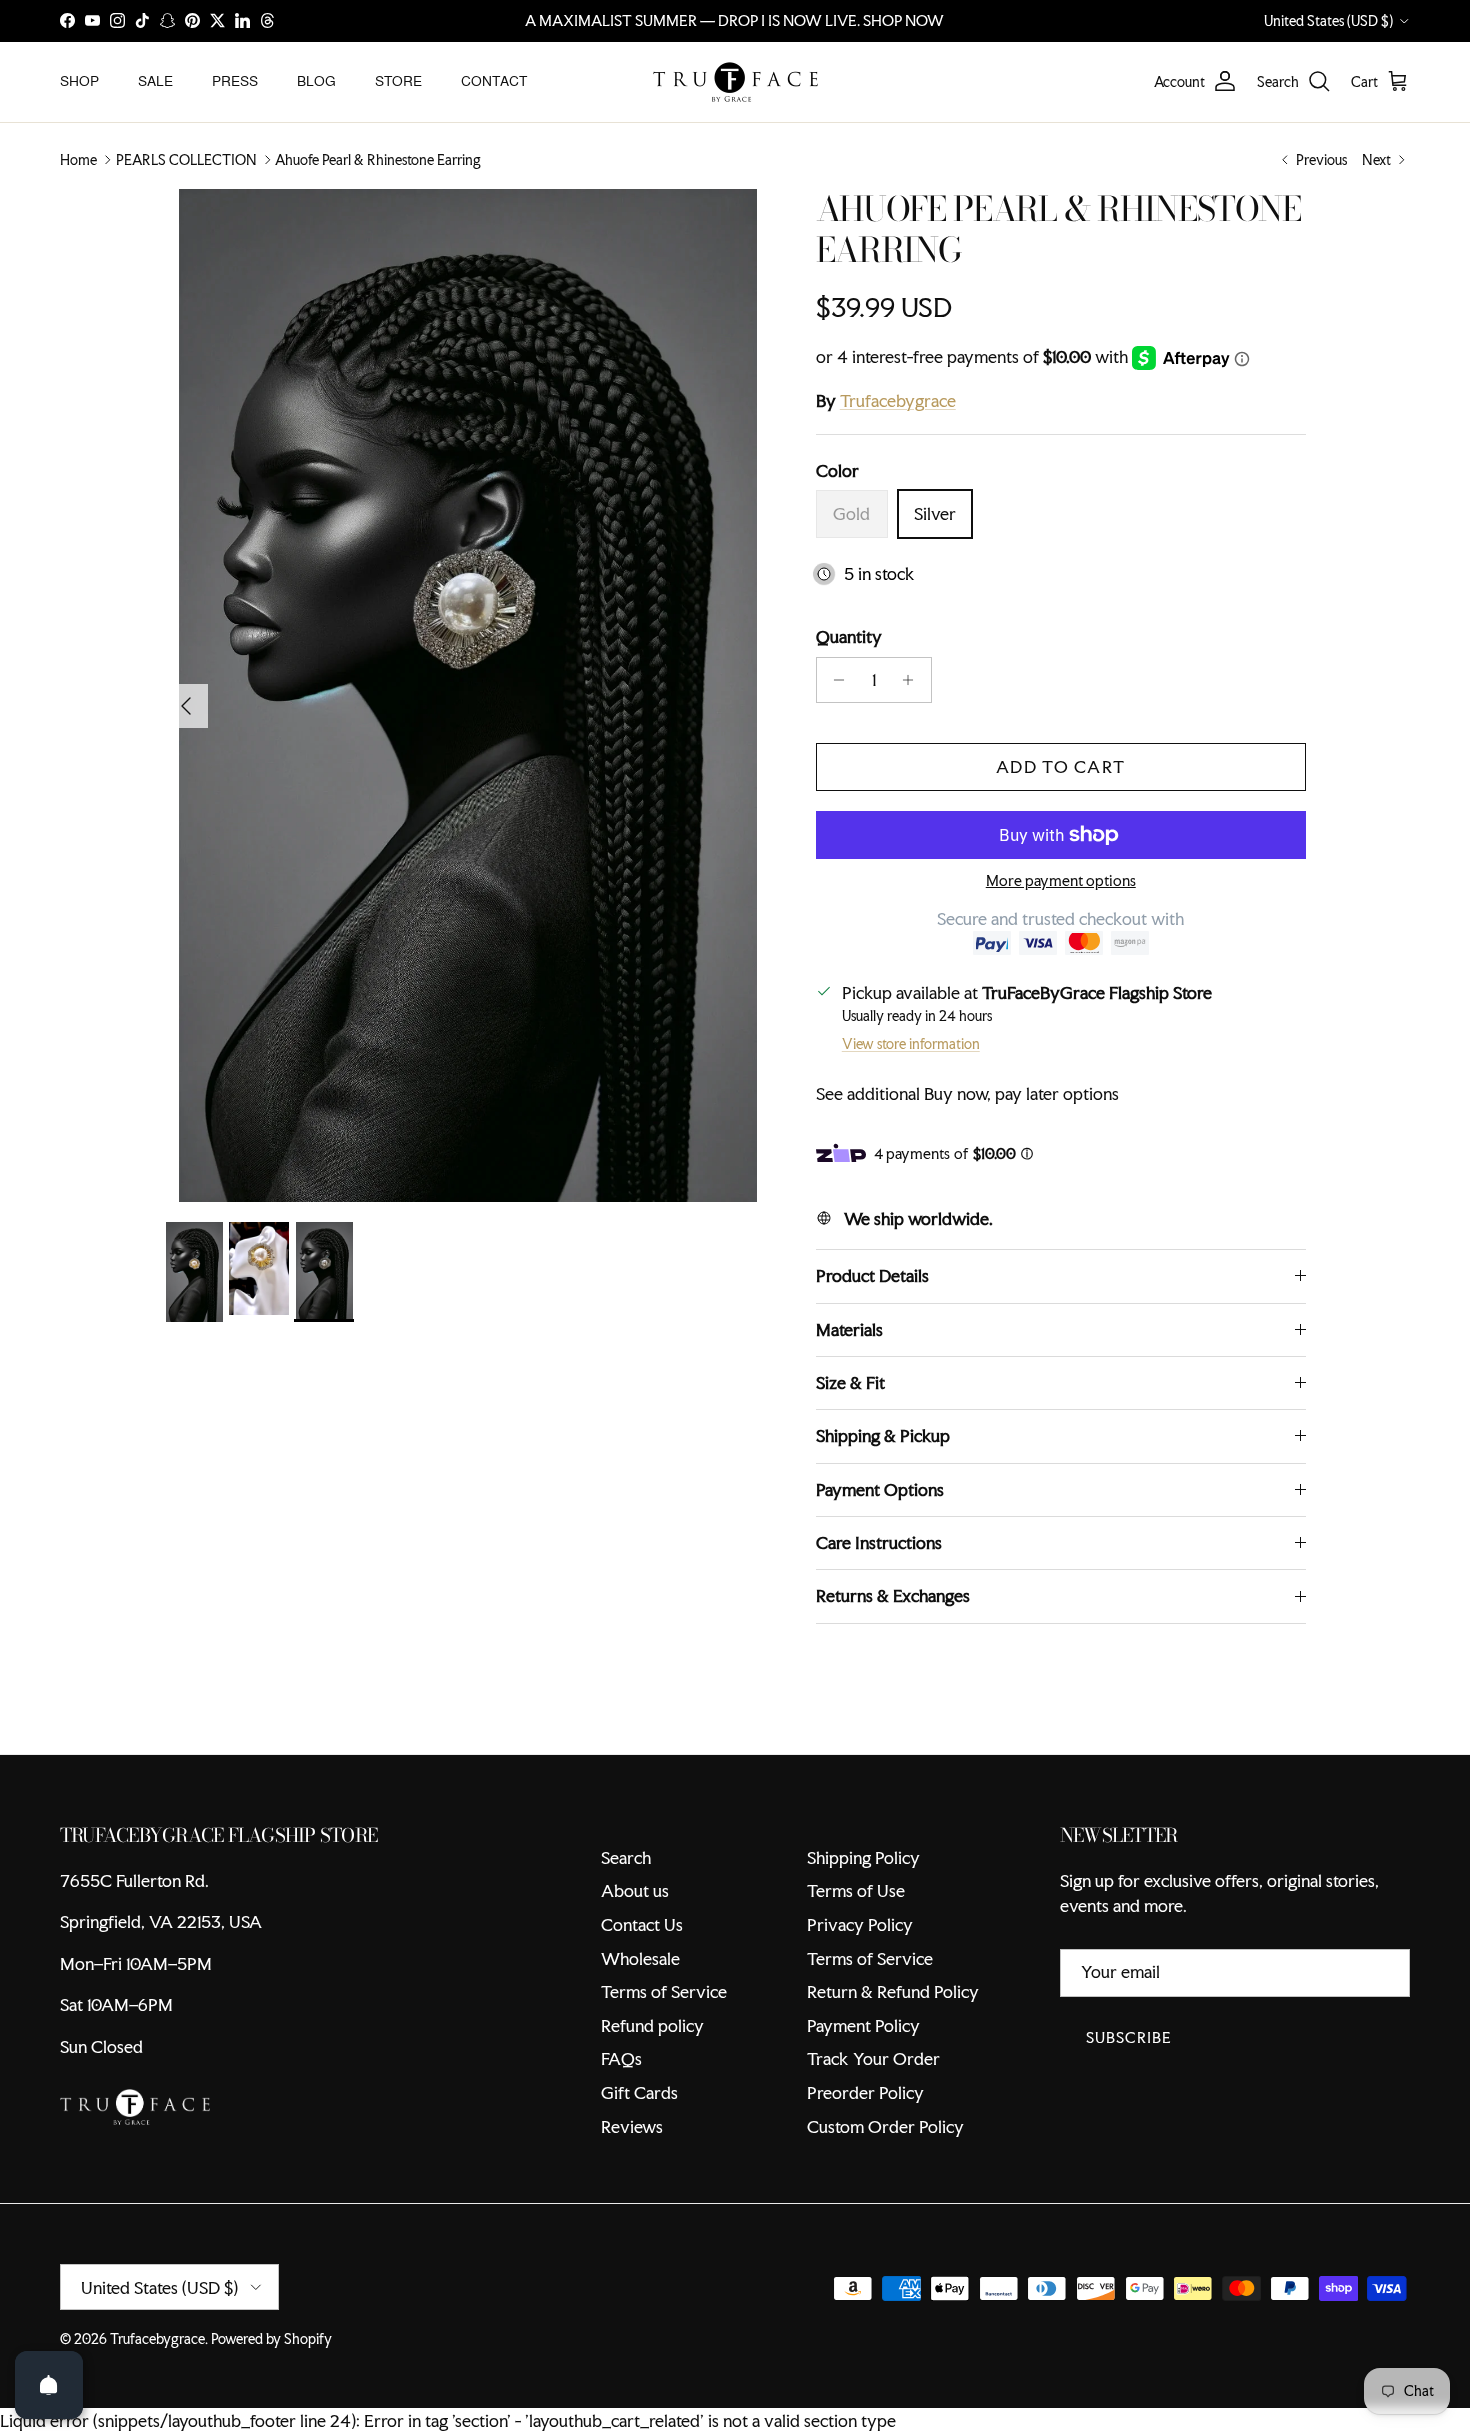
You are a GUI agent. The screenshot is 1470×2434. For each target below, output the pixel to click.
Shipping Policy (863, 1857)
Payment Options (880, 1489)
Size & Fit (850, 1382)
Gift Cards (639, 2092)
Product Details (872, 1275)
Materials (849, 1329)
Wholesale (640, 1958)
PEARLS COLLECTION (186, 160)
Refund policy (652, 2025)
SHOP (79, 81)
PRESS (235, 81)
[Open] (49, 2385)
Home (78, 160)
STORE (398, 81)
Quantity (849, 636)
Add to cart (1060, 766)
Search (626, 1857)
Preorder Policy (865, 2092)
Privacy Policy (860, 1924)
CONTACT (494, 81)
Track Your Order (873, 2058)
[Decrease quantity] (834, 680)
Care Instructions (879, 1542)
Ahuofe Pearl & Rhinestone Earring (378, 160)
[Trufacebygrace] (735, 82)
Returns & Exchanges (893, 1595)
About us (635, 1890)
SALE (155, 81)
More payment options (1061, 881)
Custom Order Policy (885, 2126)
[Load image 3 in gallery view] (468, 695)
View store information (911, 1044)
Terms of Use (856, 1890)
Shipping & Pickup (883, 1435)
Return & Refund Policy (893, 1991)
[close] (364, 2319)
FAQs (621, 2058)
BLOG (316, 81)
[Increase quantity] (913, 680)
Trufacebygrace (898, 400)
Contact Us (642, 1924)
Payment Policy (863, 2025)
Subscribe (1129, 2037)
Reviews (632, 2126)
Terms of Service (664, 1991)
